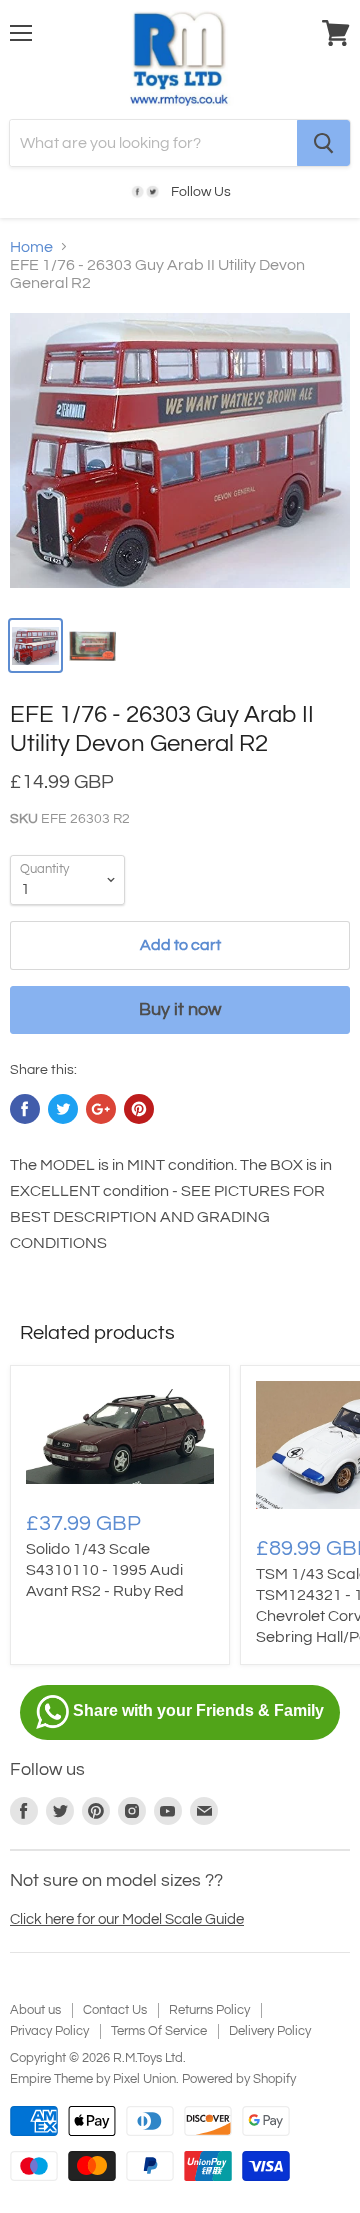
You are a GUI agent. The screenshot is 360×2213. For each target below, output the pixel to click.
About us (35, 2010)
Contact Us (115, 2010)
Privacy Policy (49, 2031)
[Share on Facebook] (25, 1109)
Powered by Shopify (239, 2079)
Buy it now (180, 1009)
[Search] (323, 143)
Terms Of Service (159, 2031)
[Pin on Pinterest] (139, 1109)
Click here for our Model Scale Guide (127, 1919)
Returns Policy (209, 2010)
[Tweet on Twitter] (63, 1109)
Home (31, 247)
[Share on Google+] (101, 1109)
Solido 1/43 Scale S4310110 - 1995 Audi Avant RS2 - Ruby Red (105, 1570)
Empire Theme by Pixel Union (93, 2079)
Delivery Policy (270, 2031)
